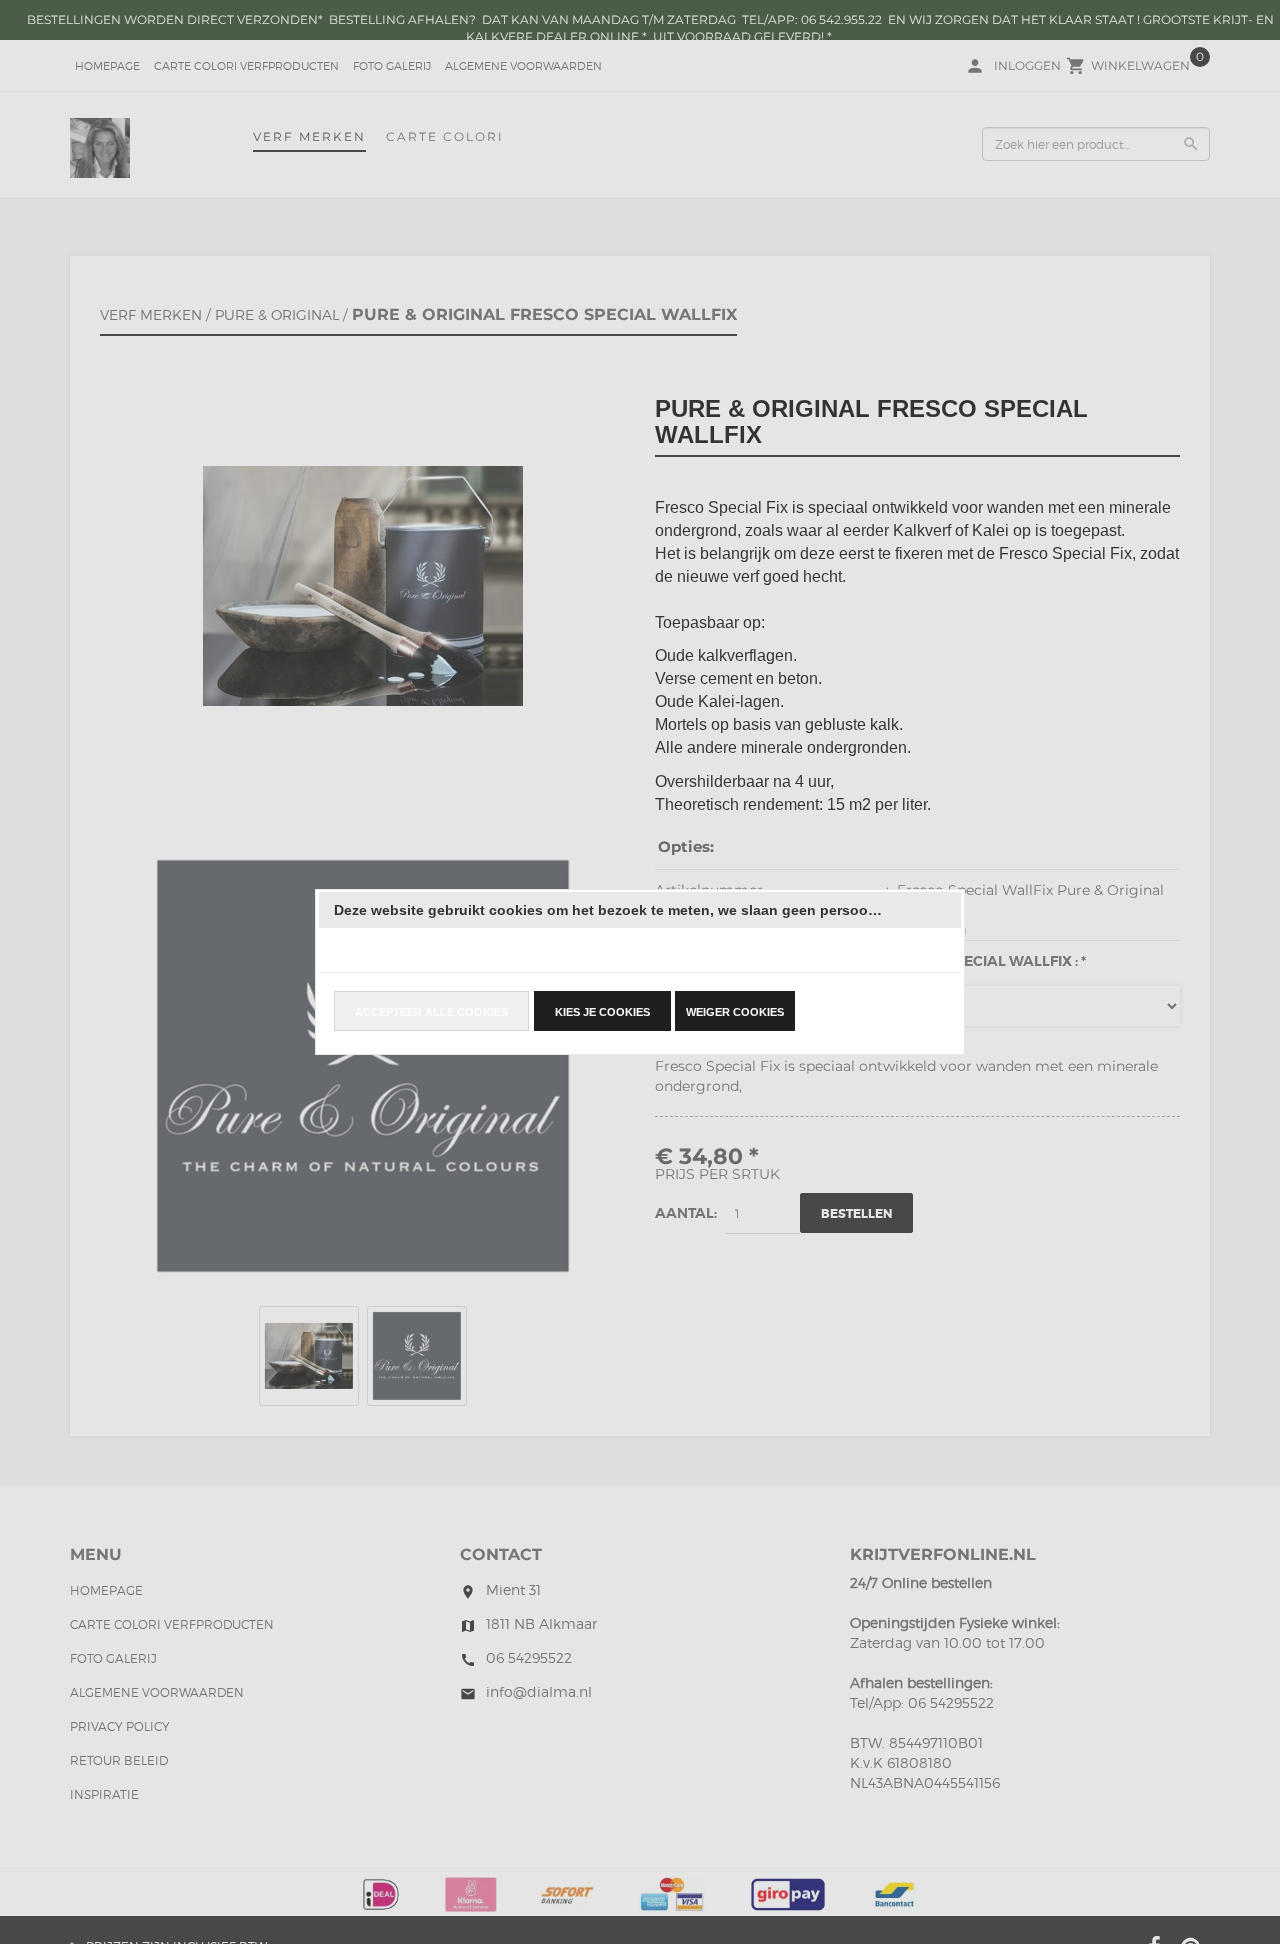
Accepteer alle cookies (431, 1012)
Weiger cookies (735, 1012)
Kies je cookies (602, 1012)
